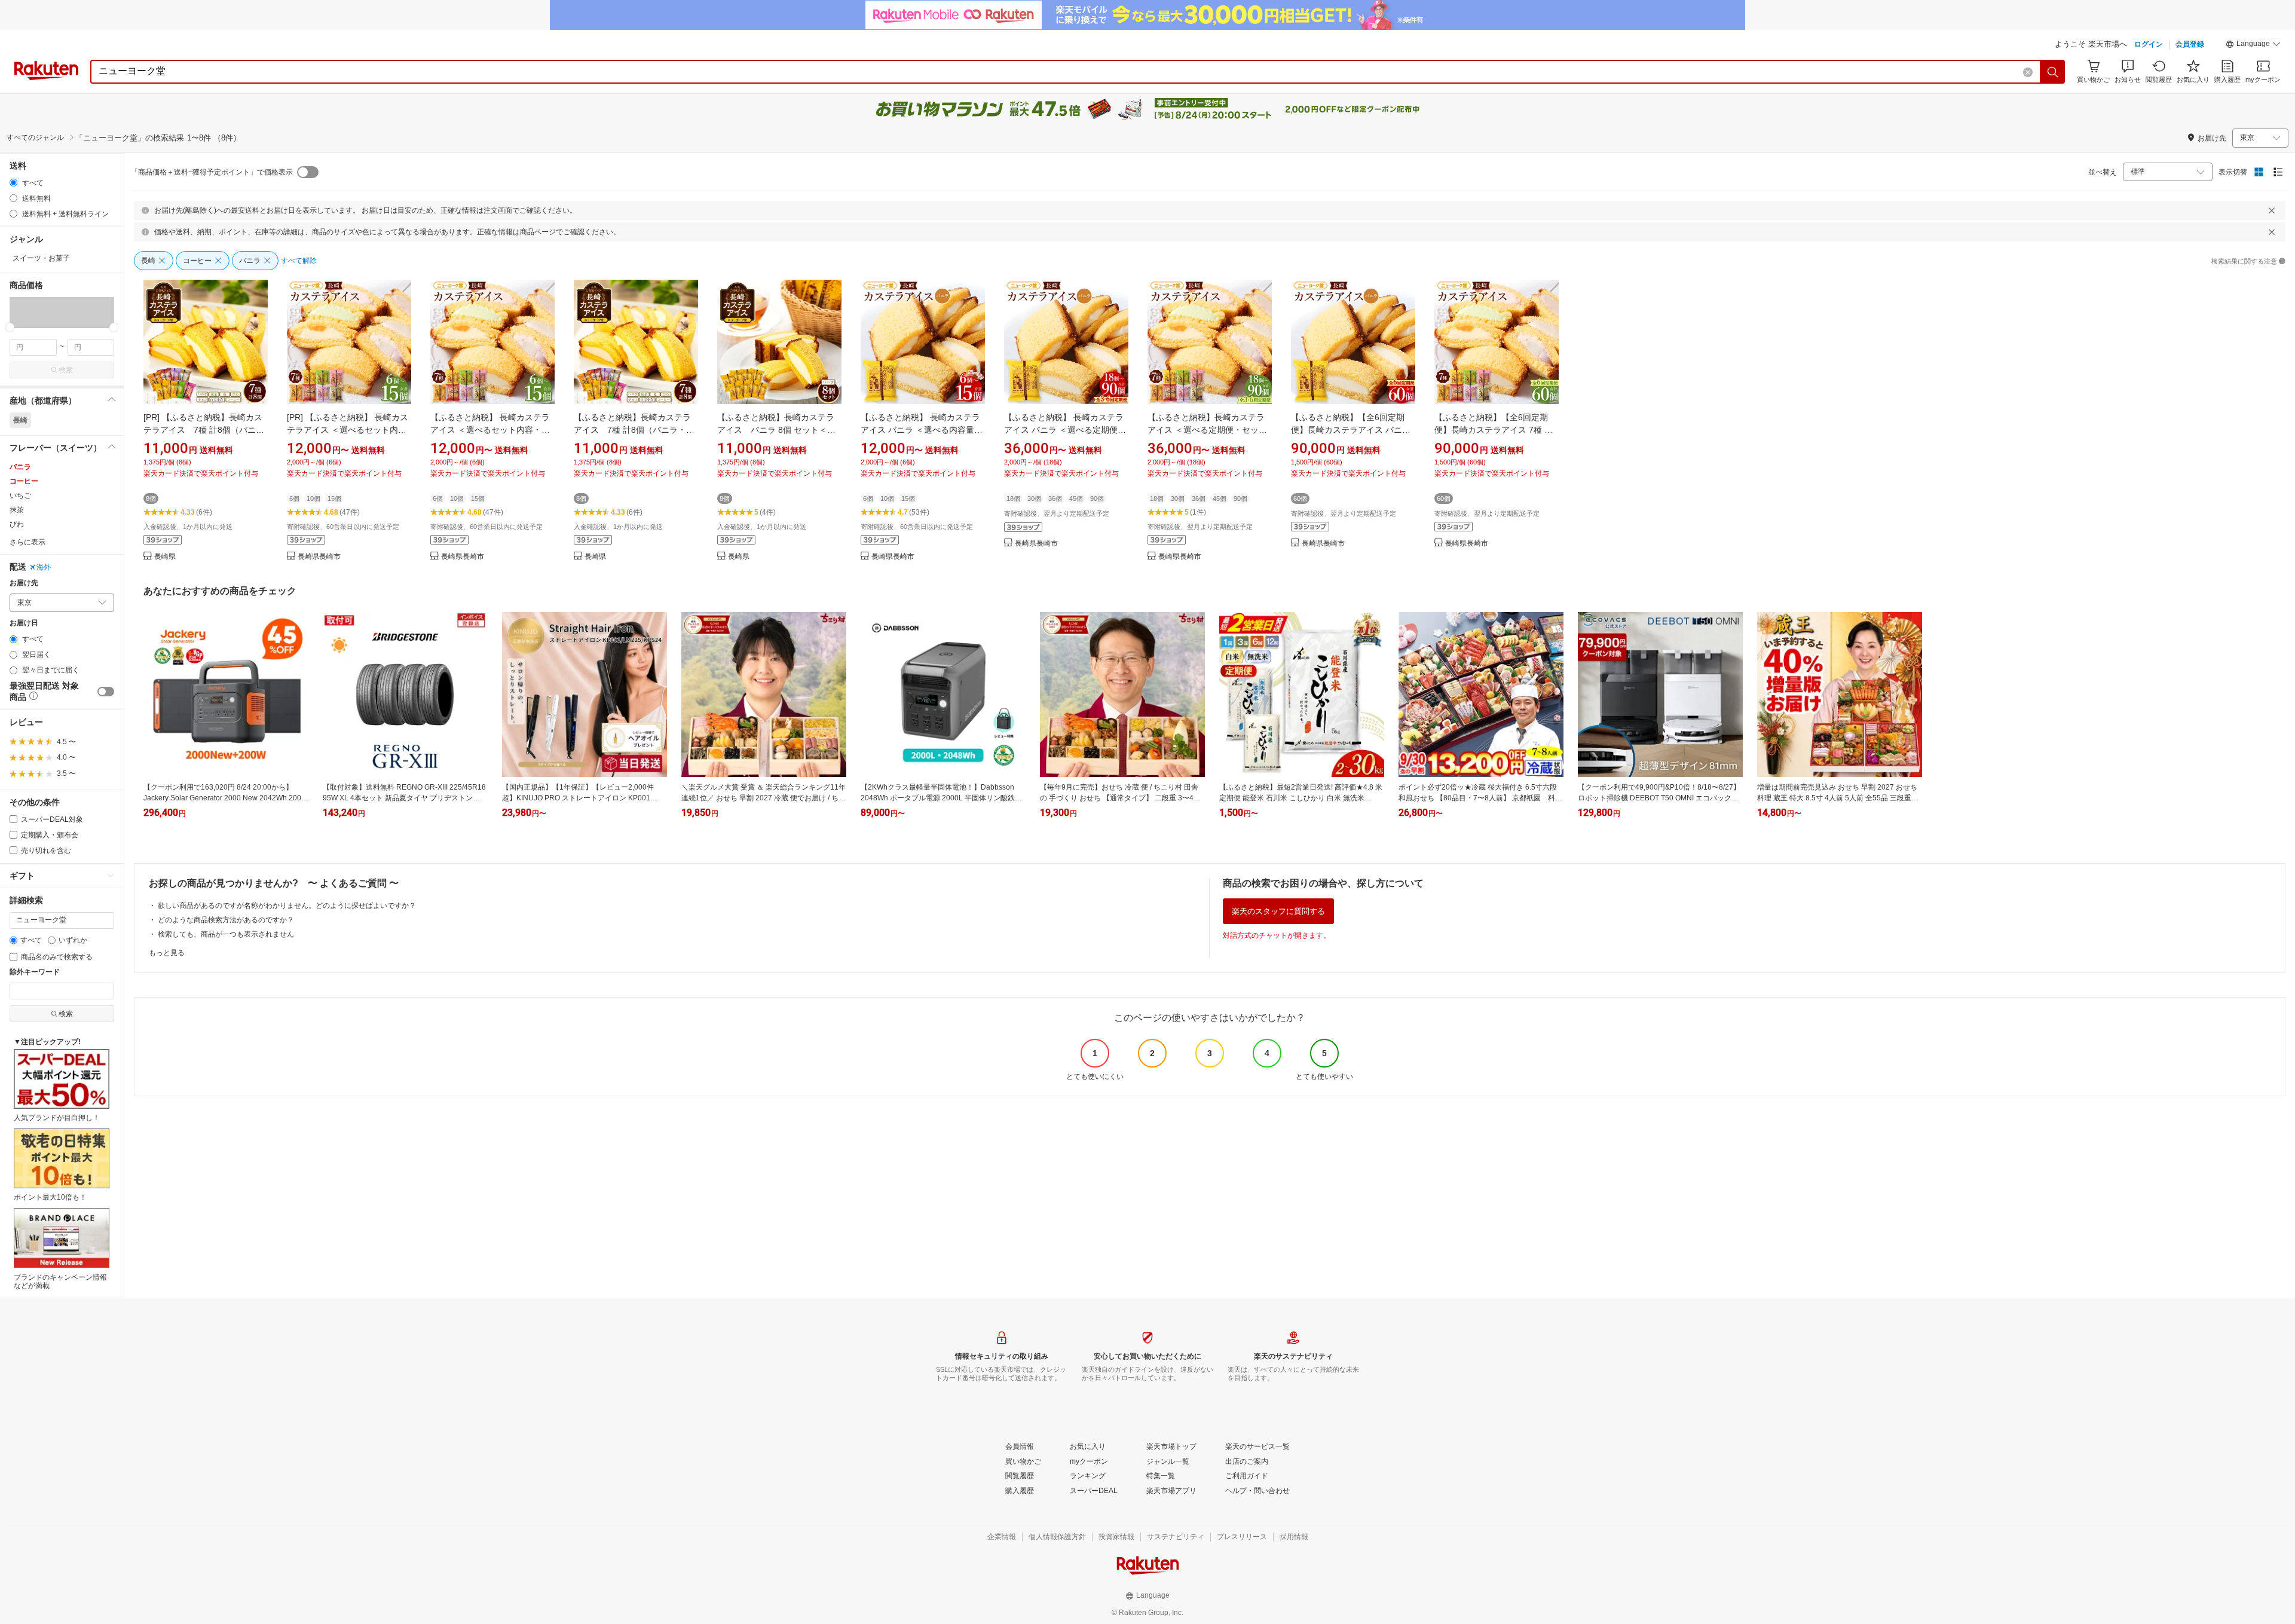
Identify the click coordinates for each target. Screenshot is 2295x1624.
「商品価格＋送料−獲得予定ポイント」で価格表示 (212, 172)
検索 (66, 370)
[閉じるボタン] (2272, 210)
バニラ (20, 467)
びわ (17, 524)
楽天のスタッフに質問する (1278, 911)
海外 (44, 567)
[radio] (13, 183)
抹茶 (17, 510)
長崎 (20, 420)
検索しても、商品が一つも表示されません (226, 934)
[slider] (10, 327)
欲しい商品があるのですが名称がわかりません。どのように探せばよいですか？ (287, 906)
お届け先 (24, 583)
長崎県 (165, 557)
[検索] (2053, 72)
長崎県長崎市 (319, 557)
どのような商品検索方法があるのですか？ (226, 920)
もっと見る (167, 953)
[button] (2253, 45)
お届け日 (24, 623)
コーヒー (24, 481)
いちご (20, 496)
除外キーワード (35, 972)
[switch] (106, 692)
